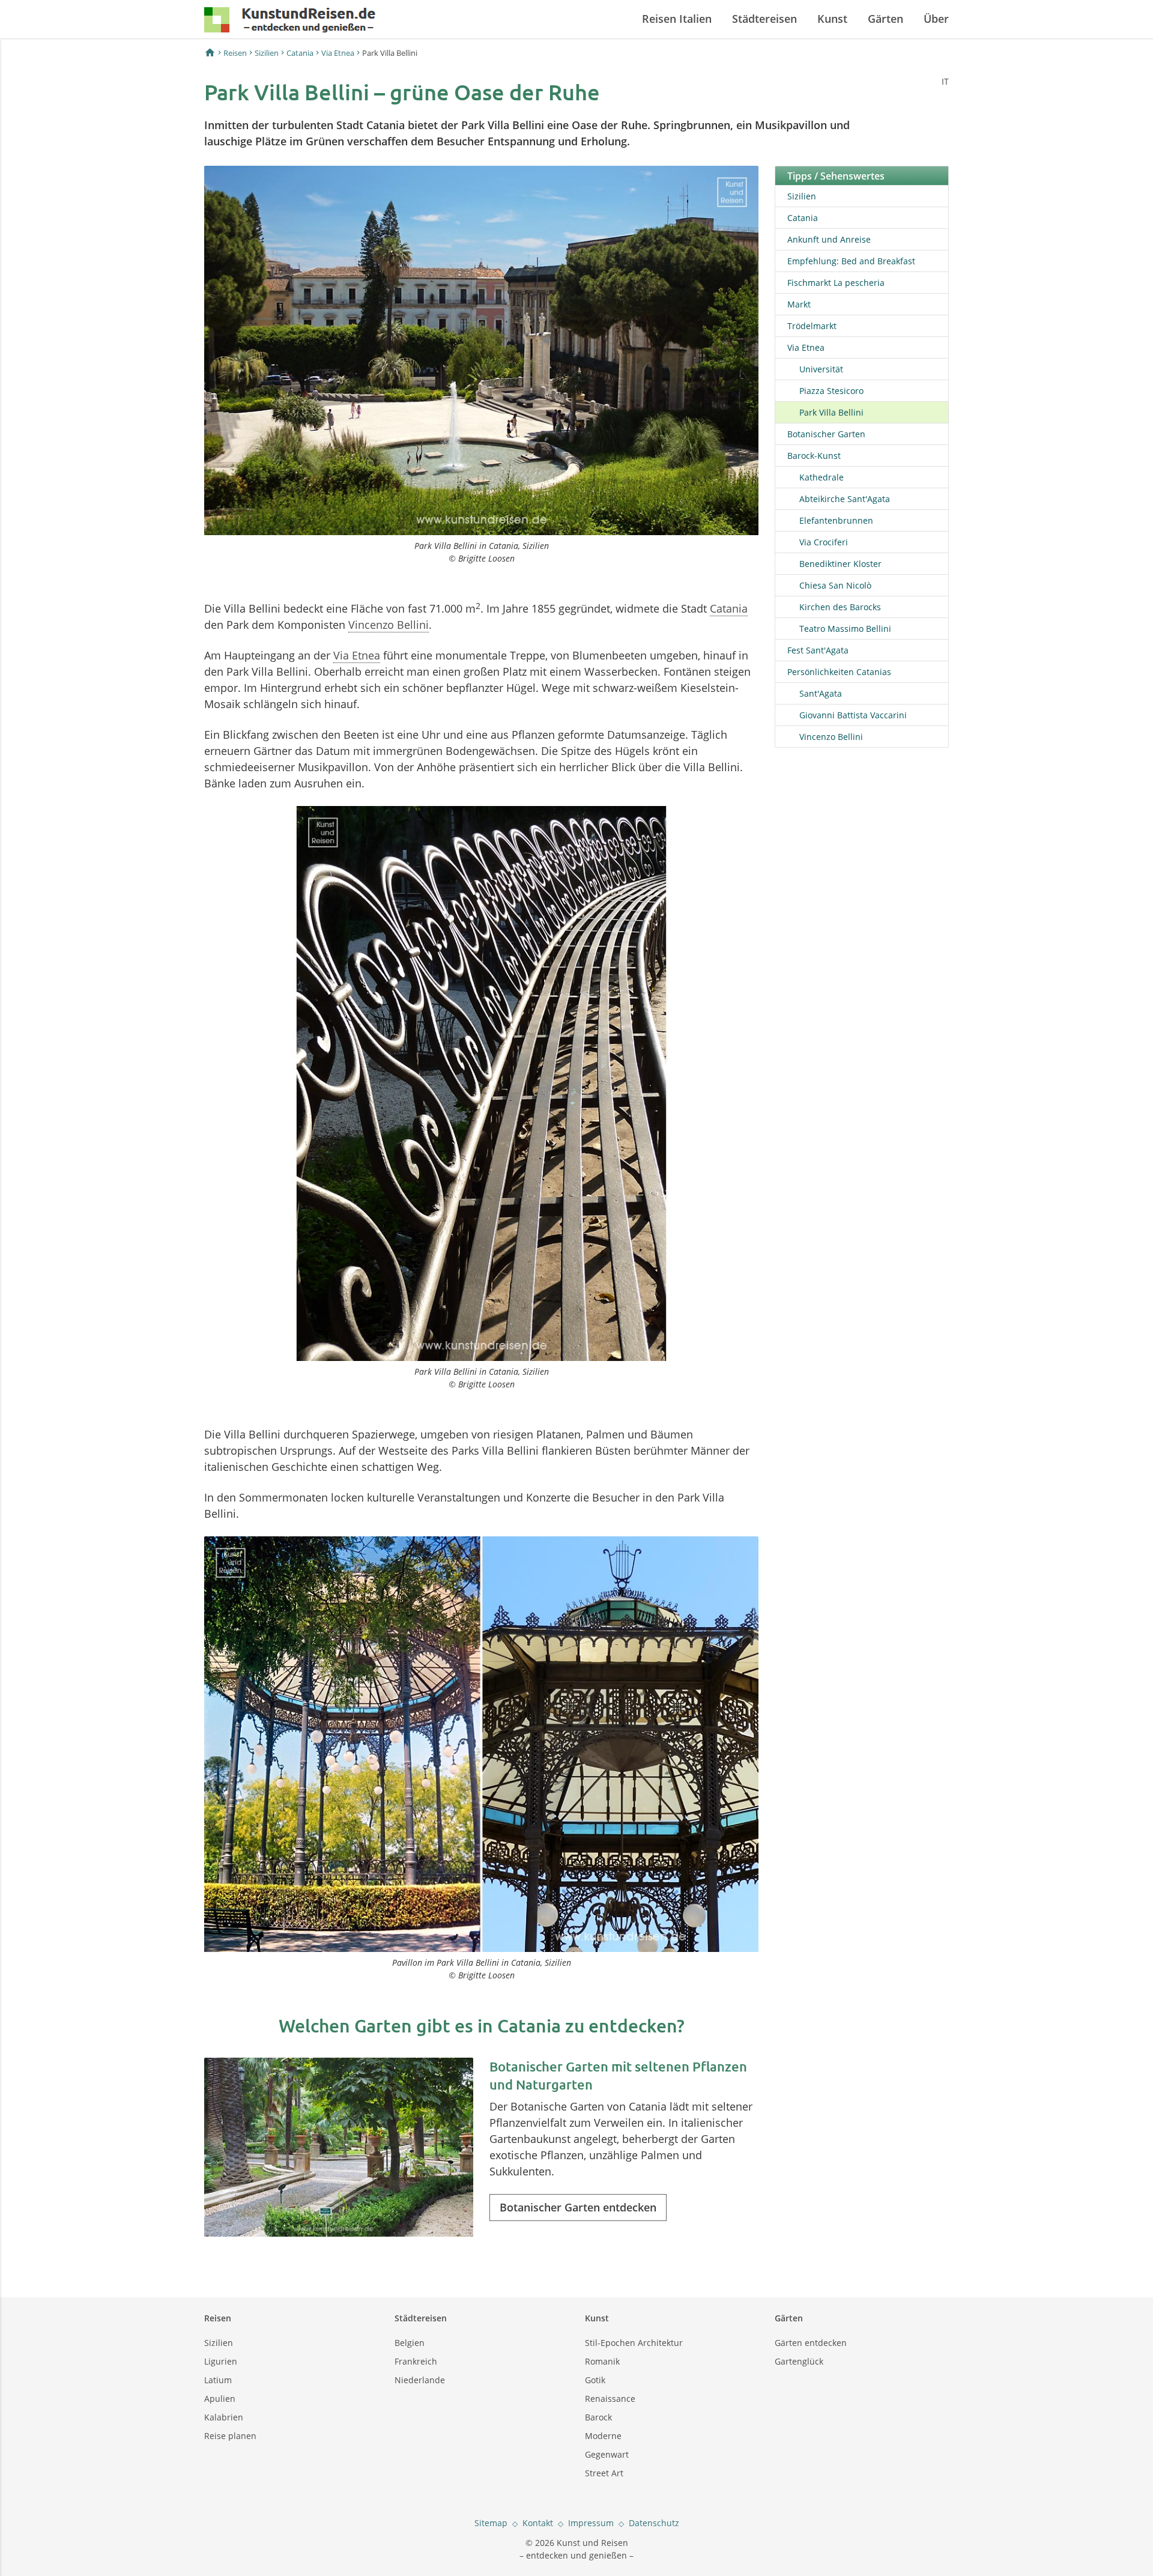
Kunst (832, 19)
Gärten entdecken (811, 2343)
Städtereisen (764, 19)
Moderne (603, 2436)
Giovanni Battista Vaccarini (853, 715)
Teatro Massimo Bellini (845, 629)
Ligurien (221, 2361)
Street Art (604, 2473)
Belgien (410, 2343)
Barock (598, 2417)
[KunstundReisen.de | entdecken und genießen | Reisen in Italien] (290, 22)
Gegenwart (607, 2454)
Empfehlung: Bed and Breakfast (851, 261)
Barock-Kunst (814, 456)
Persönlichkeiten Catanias (839, 672)
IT (945, 81)
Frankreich (416, 2361)
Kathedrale (822, 477)
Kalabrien (224, 2417)
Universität (821, 369)
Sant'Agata (821, 693)
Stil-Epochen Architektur (634, 2343)
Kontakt (538, 2523)
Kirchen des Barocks (840, 607)
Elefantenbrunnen (836, 520)
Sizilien (267, 53)
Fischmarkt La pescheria (836, 283)
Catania (300, 53)
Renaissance (610, 2399)
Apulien (220, 2399)
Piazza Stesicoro (831, 391)
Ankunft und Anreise (829, 239)
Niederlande (420, 2380)
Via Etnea (338, 53)
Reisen (235, 53)
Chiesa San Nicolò (835, 585)
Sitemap (491, 2523)
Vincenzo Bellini (389, 625)
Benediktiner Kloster (840, 564)
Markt (799, 304)
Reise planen (230, 2436)
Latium (218, 2380)
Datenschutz (654, 2523)
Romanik (602, 2361)
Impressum (591, 2523)
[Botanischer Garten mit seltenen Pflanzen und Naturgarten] (339, 2147)
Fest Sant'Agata (818, 650)
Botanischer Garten (826, 434)
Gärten (885, 19)
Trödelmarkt (812, 326)
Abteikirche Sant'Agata (845, 499)
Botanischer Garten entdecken (578, 2207)
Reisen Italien (677, 19)
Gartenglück (799, 2361)
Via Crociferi (824, 542)
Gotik (595, 2380)
